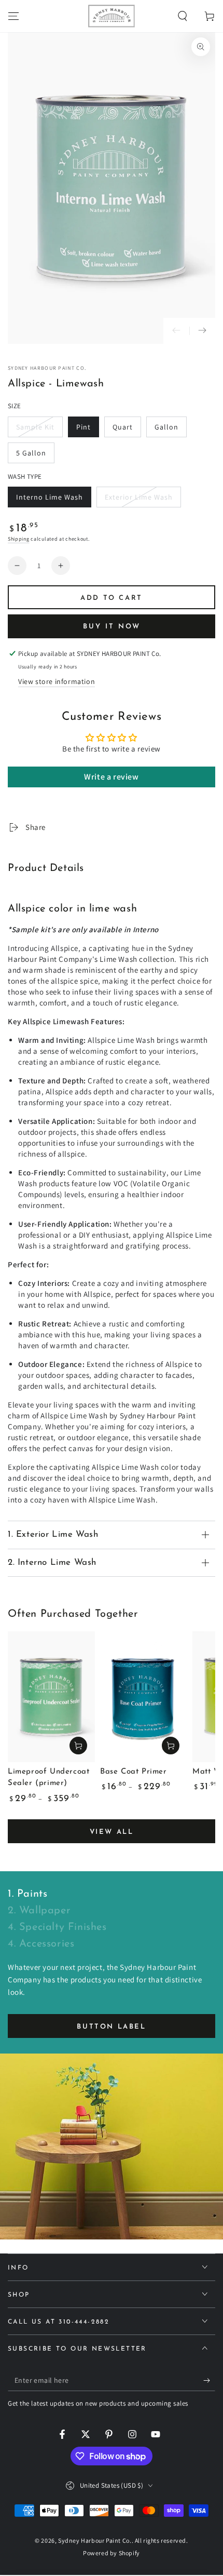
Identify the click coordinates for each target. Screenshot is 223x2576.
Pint (87, 430)
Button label (111, 2027)
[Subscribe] (209, 2381)
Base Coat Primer (134, 1772)
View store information (57, 681)
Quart (127, 430)
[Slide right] (202, 331)
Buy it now (112, 627)
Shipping (19, 539)
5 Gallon (35, 456)
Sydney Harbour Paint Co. (47, 368)
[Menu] (13, 16)
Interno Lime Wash (49, 500)
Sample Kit (36, 430)
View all (112, 1832)
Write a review (111, 777)
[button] (183, 16)
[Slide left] (176, 331)
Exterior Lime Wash (138, 500)
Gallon (170, 430)
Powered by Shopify (112, 2553)
